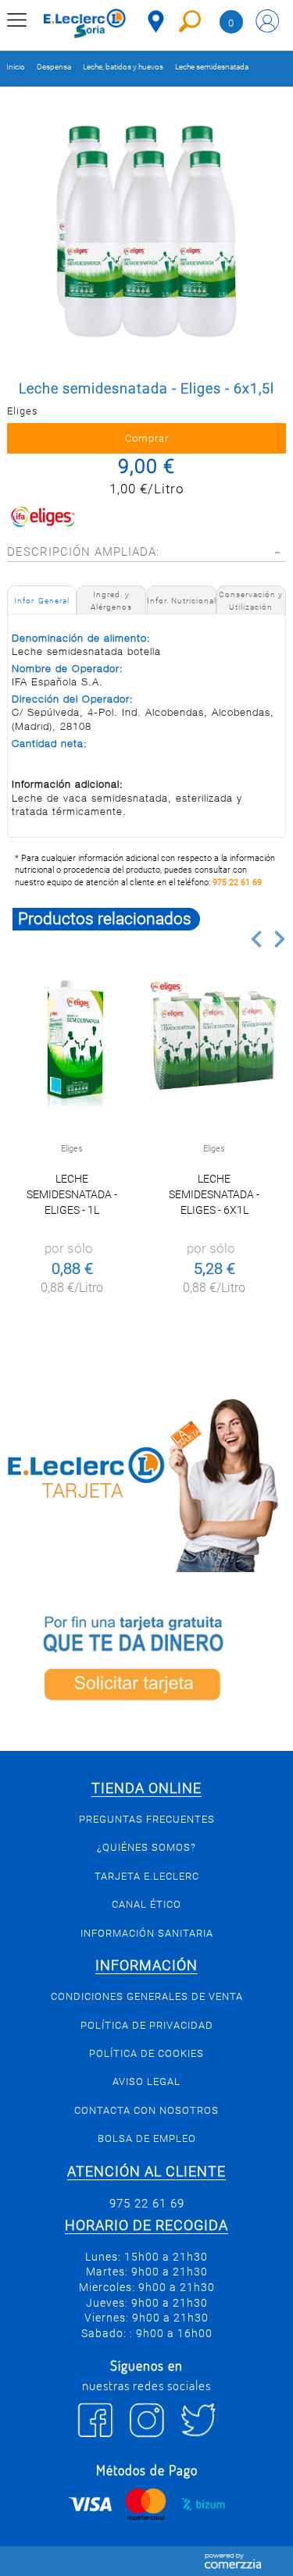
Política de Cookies (146, 2053)
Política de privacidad (147, 2025)
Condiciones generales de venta (147, 1996)
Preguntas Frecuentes (147, 1819)
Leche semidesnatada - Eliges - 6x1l (214, 1194)
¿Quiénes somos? (146, 1847)
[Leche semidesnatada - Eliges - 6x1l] (214, 1042)
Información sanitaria (147, 1933)
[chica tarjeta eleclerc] (146, 1483)
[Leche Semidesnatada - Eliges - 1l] (72, 1042)
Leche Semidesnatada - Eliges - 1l (72, 1194)
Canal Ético (146, 1904)
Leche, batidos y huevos (123, 67)
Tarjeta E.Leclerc (147, 1876)
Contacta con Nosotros (146, 2110)
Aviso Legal (146, 2081)
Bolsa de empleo (147, 2138)
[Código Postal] (156, 21)
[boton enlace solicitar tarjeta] (146, 1662)
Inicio (16, 67)
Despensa (54, 67)
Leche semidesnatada (212, 67)
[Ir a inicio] (85, 23)
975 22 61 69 (237, 882)
